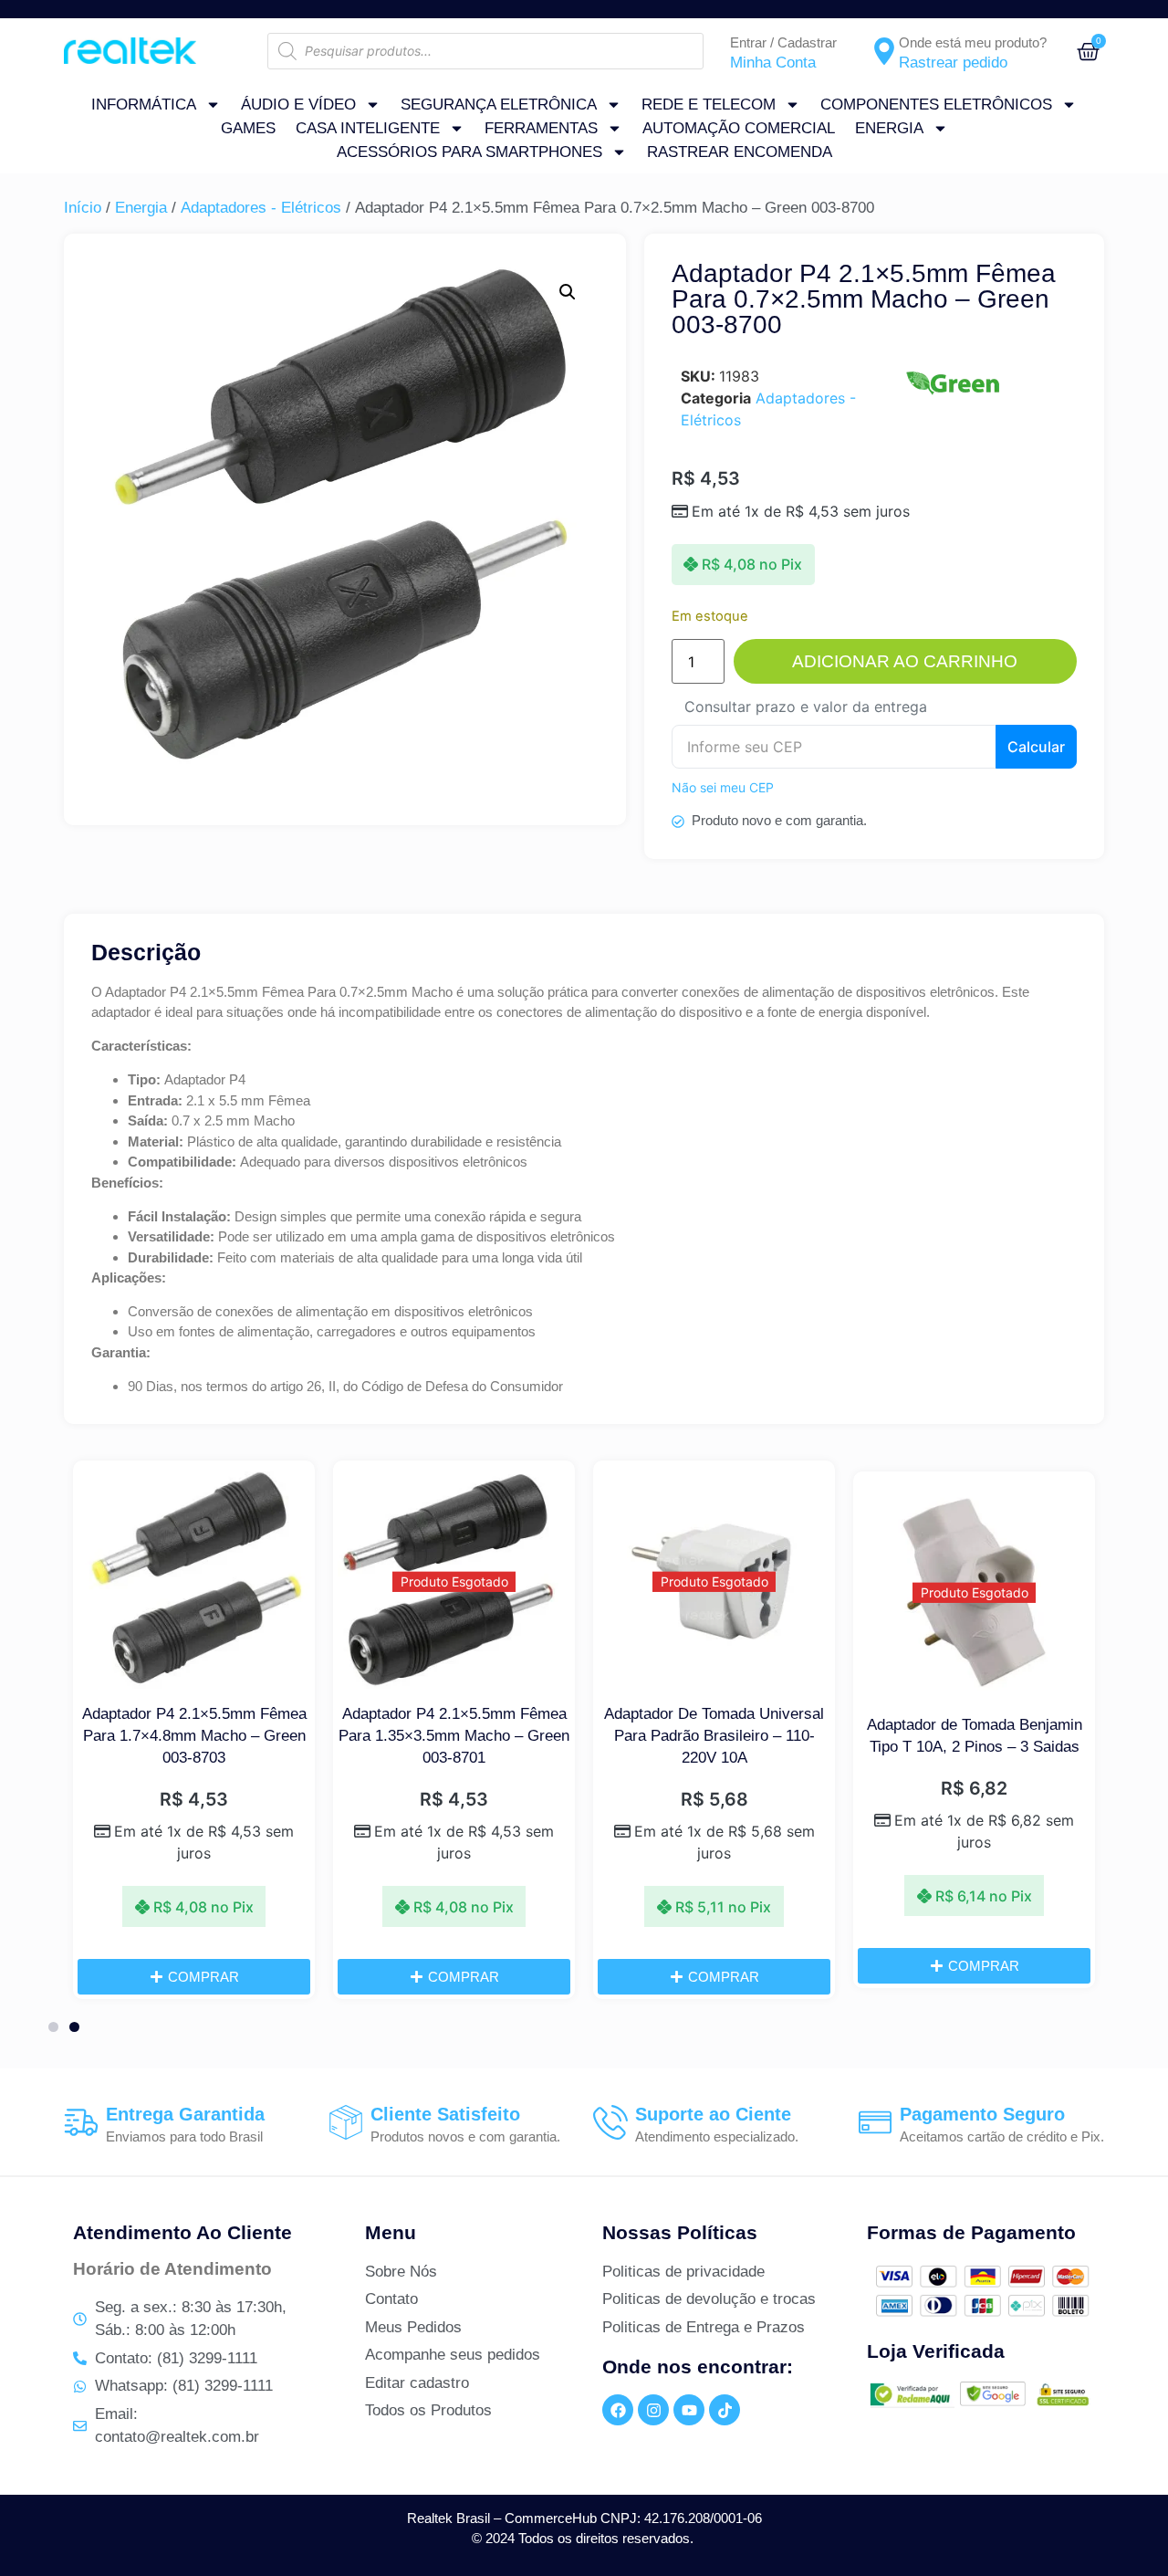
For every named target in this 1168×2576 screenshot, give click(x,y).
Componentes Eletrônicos (936, 105)
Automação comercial (739, 128)
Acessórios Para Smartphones (469, 152)
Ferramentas (541, 128)
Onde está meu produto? (973, 42)
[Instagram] (653, 2410)
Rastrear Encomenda (740, 152)
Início (83, 208)
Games (248, 128)
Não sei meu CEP (723, 787)
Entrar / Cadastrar (783, 42)
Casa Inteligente (368, 128)
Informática (144, 105)
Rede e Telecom (709, 105)
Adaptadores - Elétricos (261, 208)
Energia (889, 128)
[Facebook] (618, 2410)
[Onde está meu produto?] (884, 51)
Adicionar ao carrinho (905, 661)
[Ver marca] (952, 395)
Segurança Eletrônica (499, 105)
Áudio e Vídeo (298, 105)
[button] (568, 292)
